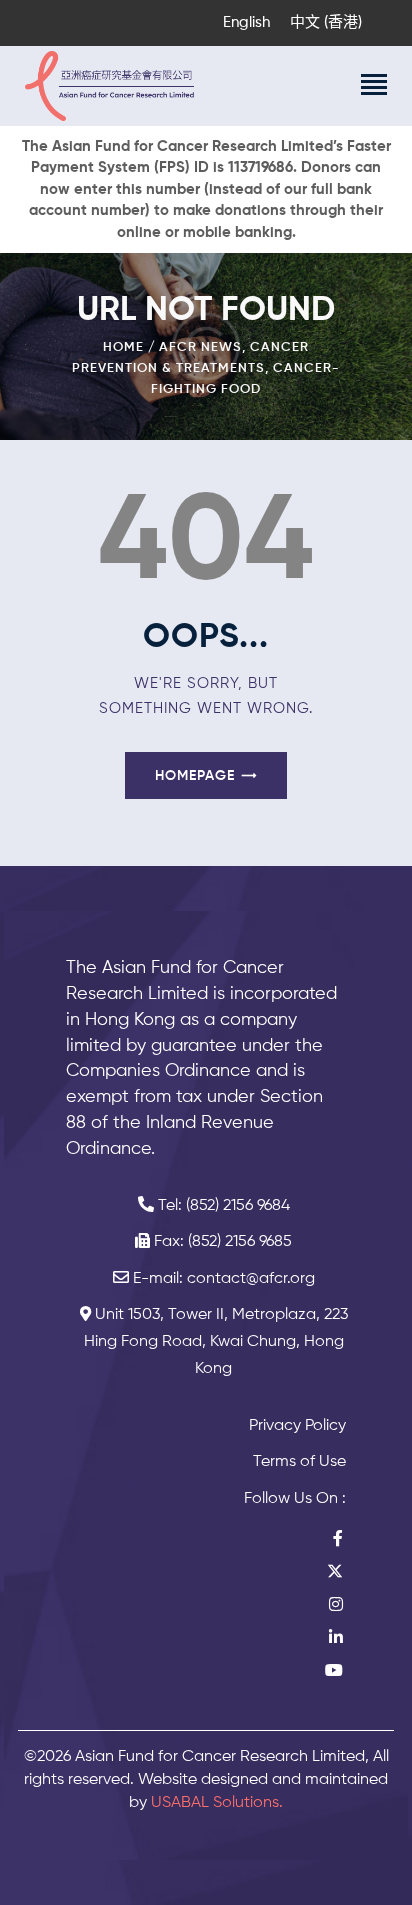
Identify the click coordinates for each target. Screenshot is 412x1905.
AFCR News (200, 347)
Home (123, 347)
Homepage (195, 776)
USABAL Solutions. (217, 1803)
